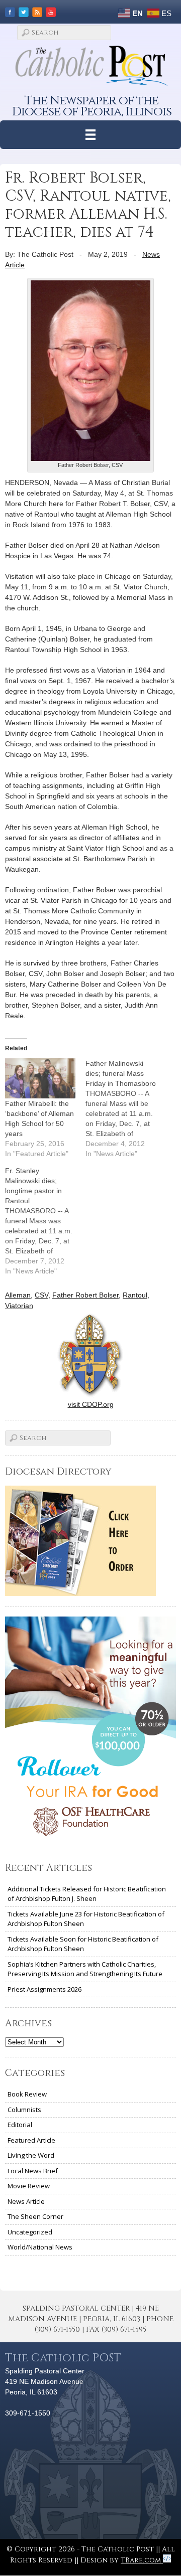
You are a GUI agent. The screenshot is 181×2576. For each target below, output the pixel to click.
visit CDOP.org (91, 1404)
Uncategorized (30, 2232)
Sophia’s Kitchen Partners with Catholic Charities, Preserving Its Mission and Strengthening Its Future (85, 1969)
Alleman (18, 1295)
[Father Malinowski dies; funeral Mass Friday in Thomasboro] (126, 1108)
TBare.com (142, 2560)
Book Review (27, 2094)
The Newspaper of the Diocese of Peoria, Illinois (92, 106)
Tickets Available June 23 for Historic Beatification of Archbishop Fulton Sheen (86, 1919)
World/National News (40, 2247)
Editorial (20, 2125)
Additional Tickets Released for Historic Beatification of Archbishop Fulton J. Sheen (87, 1894)
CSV (41, 1295)
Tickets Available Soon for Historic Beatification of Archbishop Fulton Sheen (83, 1944)
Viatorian (19, 1306)
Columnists (24, 2110)
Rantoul (135, 1295)
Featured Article (31, 2140)
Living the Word (31, 2155)
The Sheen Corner (35, 2216)
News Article (26, 2201)
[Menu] (91, 135)
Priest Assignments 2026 (44, 1989)
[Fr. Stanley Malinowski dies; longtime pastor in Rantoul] (45, 1221)
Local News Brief (33, 2171)
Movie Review (29, 2186)
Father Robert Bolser (85, 1295)
